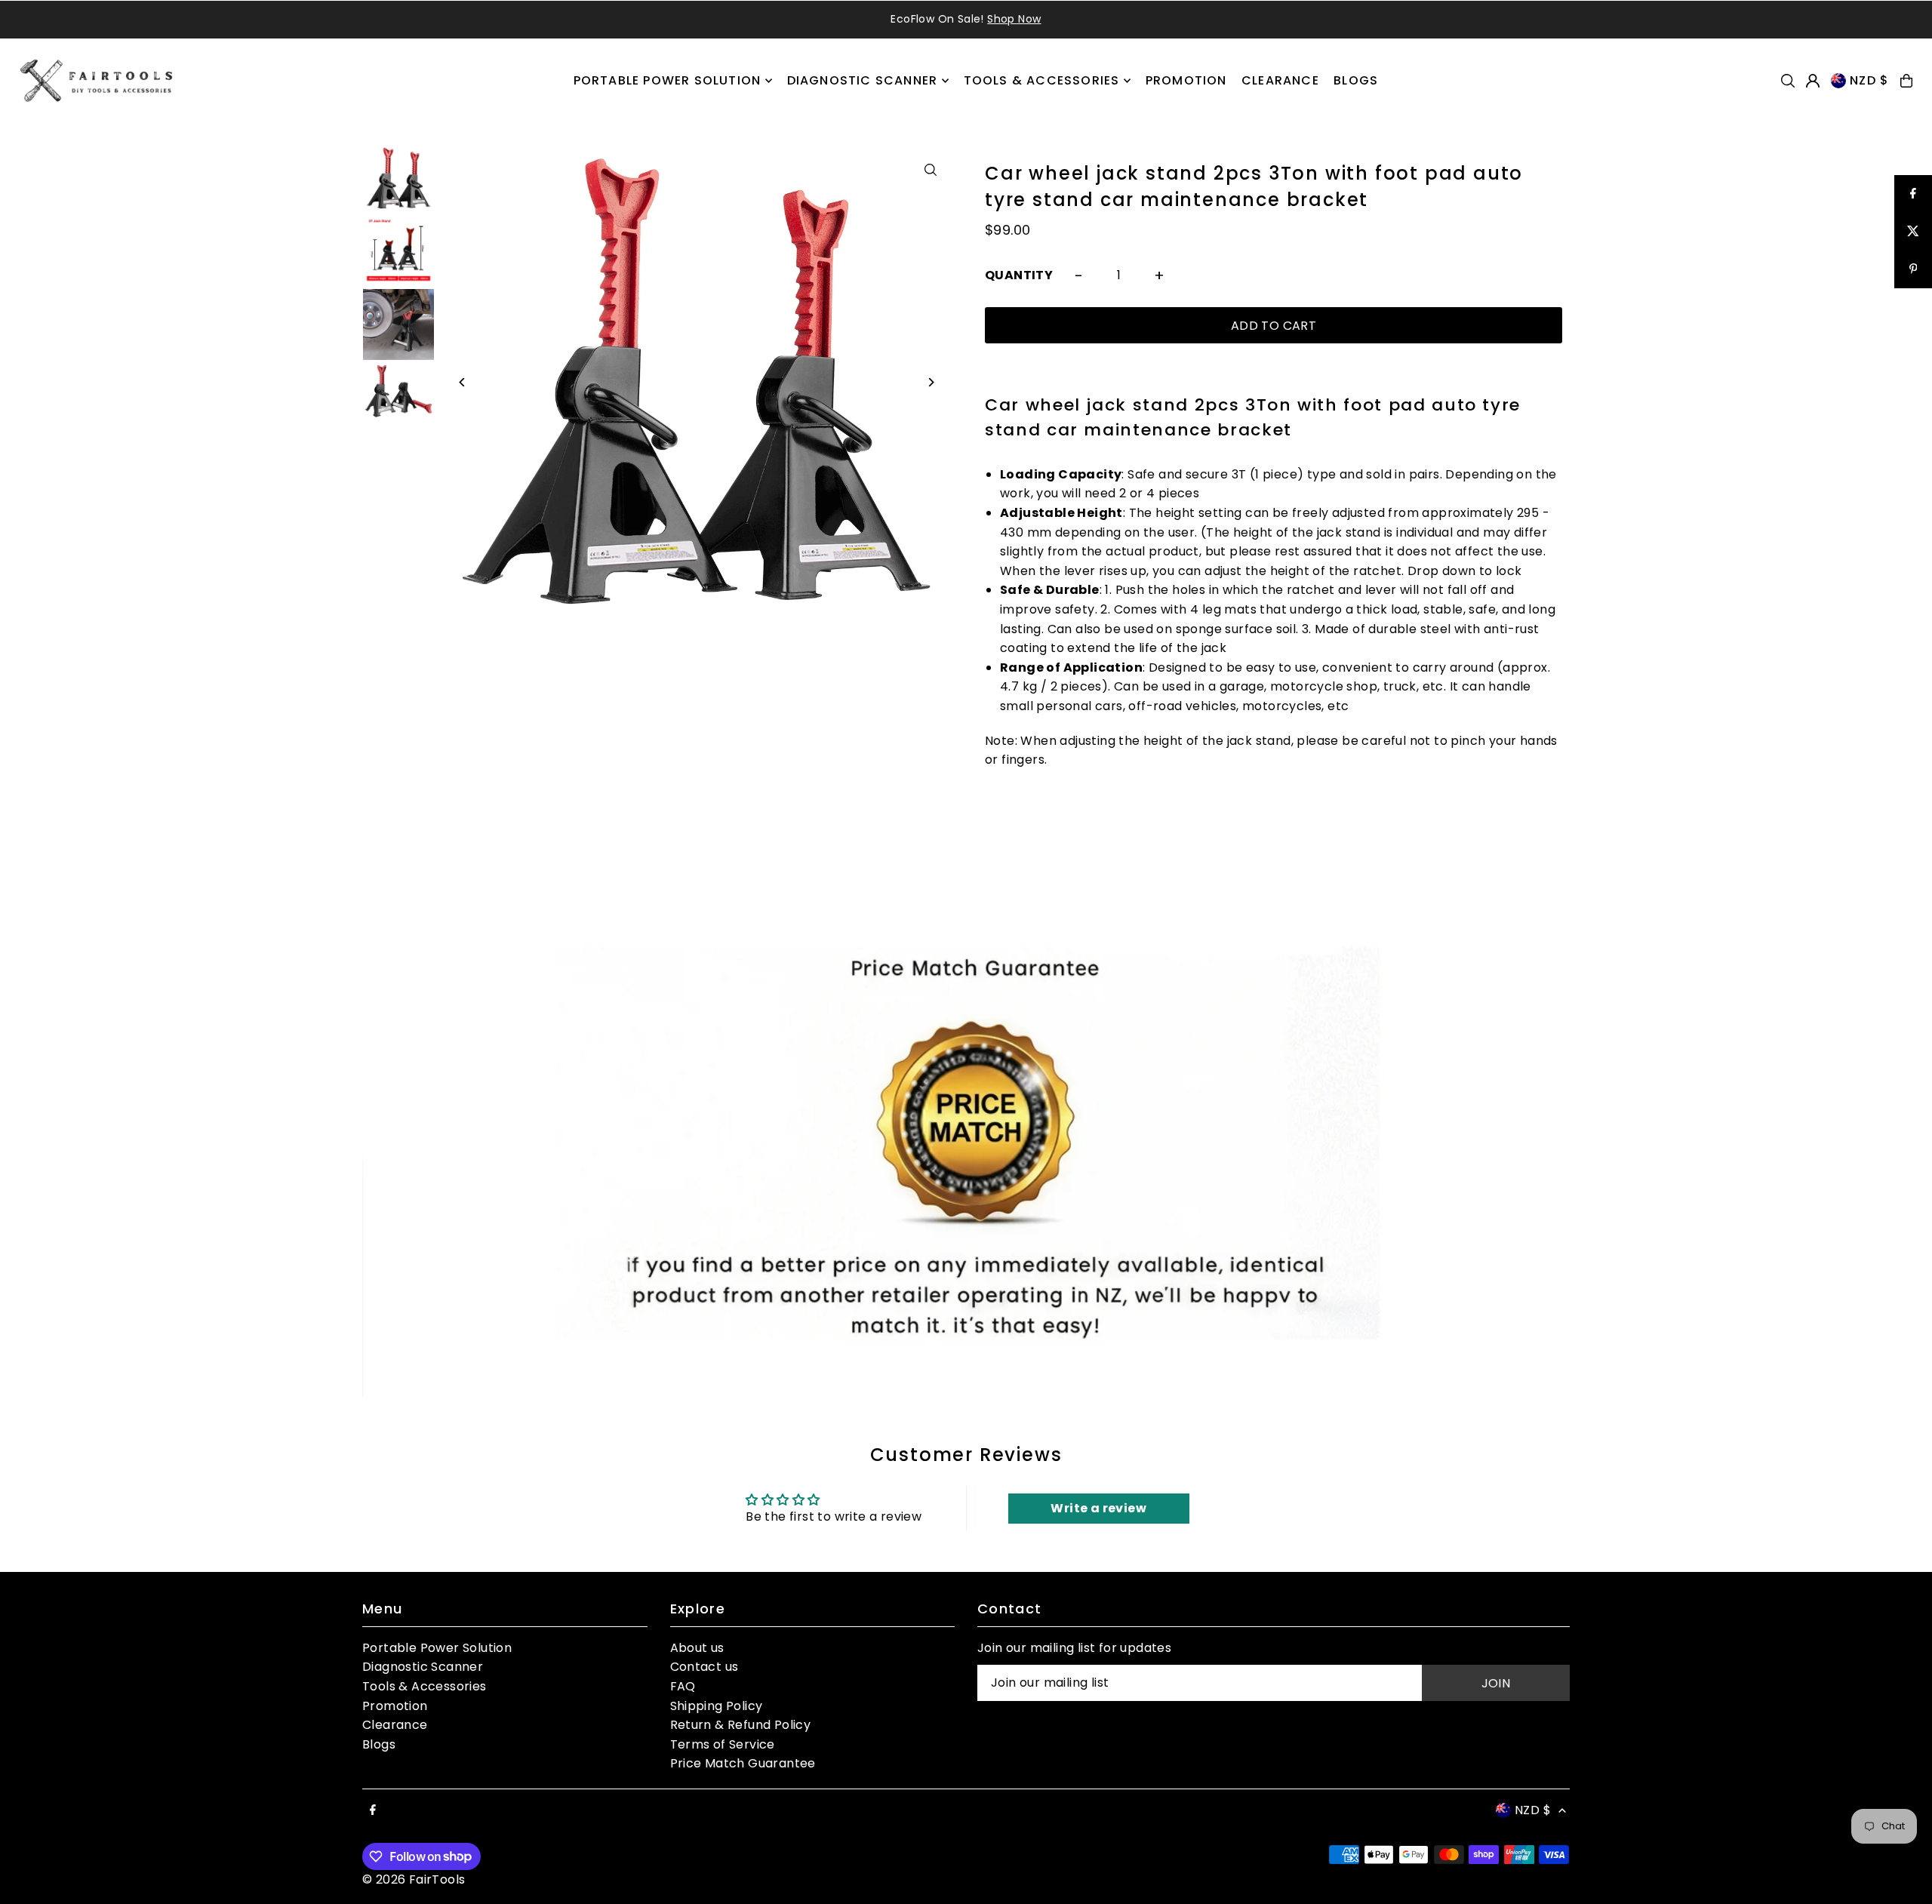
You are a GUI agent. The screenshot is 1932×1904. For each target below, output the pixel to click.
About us (697, 1648)
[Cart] (1906, 81)
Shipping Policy (717, 1706)
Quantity (1019, 275)
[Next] (930, 382)
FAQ (683, 1686)
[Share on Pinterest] (1913, 269)
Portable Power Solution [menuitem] (668, 80)
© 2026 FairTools (414, 1879)
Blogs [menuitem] (1356, 80)
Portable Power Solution (437, 1648)
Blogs (379, 1744)
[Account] (1813, 81)
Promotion (395, 1706)
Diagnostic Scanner (423, 1667)
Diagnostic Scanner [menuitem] (863, 80)
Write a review (1098, 1508)
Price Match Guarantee (743, 1763)
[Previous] (462, 382)
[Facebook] (373, 1811)
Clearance (395, 1725)
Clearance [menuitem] (1280, 80)
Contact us (705, 1667)
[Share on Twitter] (1913, 232)
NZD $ (1869, 80)
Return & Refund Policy (741, 1725)
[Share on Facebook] (1913, 194)
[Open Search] (1788, 81)
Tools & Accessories (425, 1686)
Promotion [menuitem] (1186, 80)
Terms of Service (723, 1744)
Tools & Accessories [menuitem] (1042, 80)
